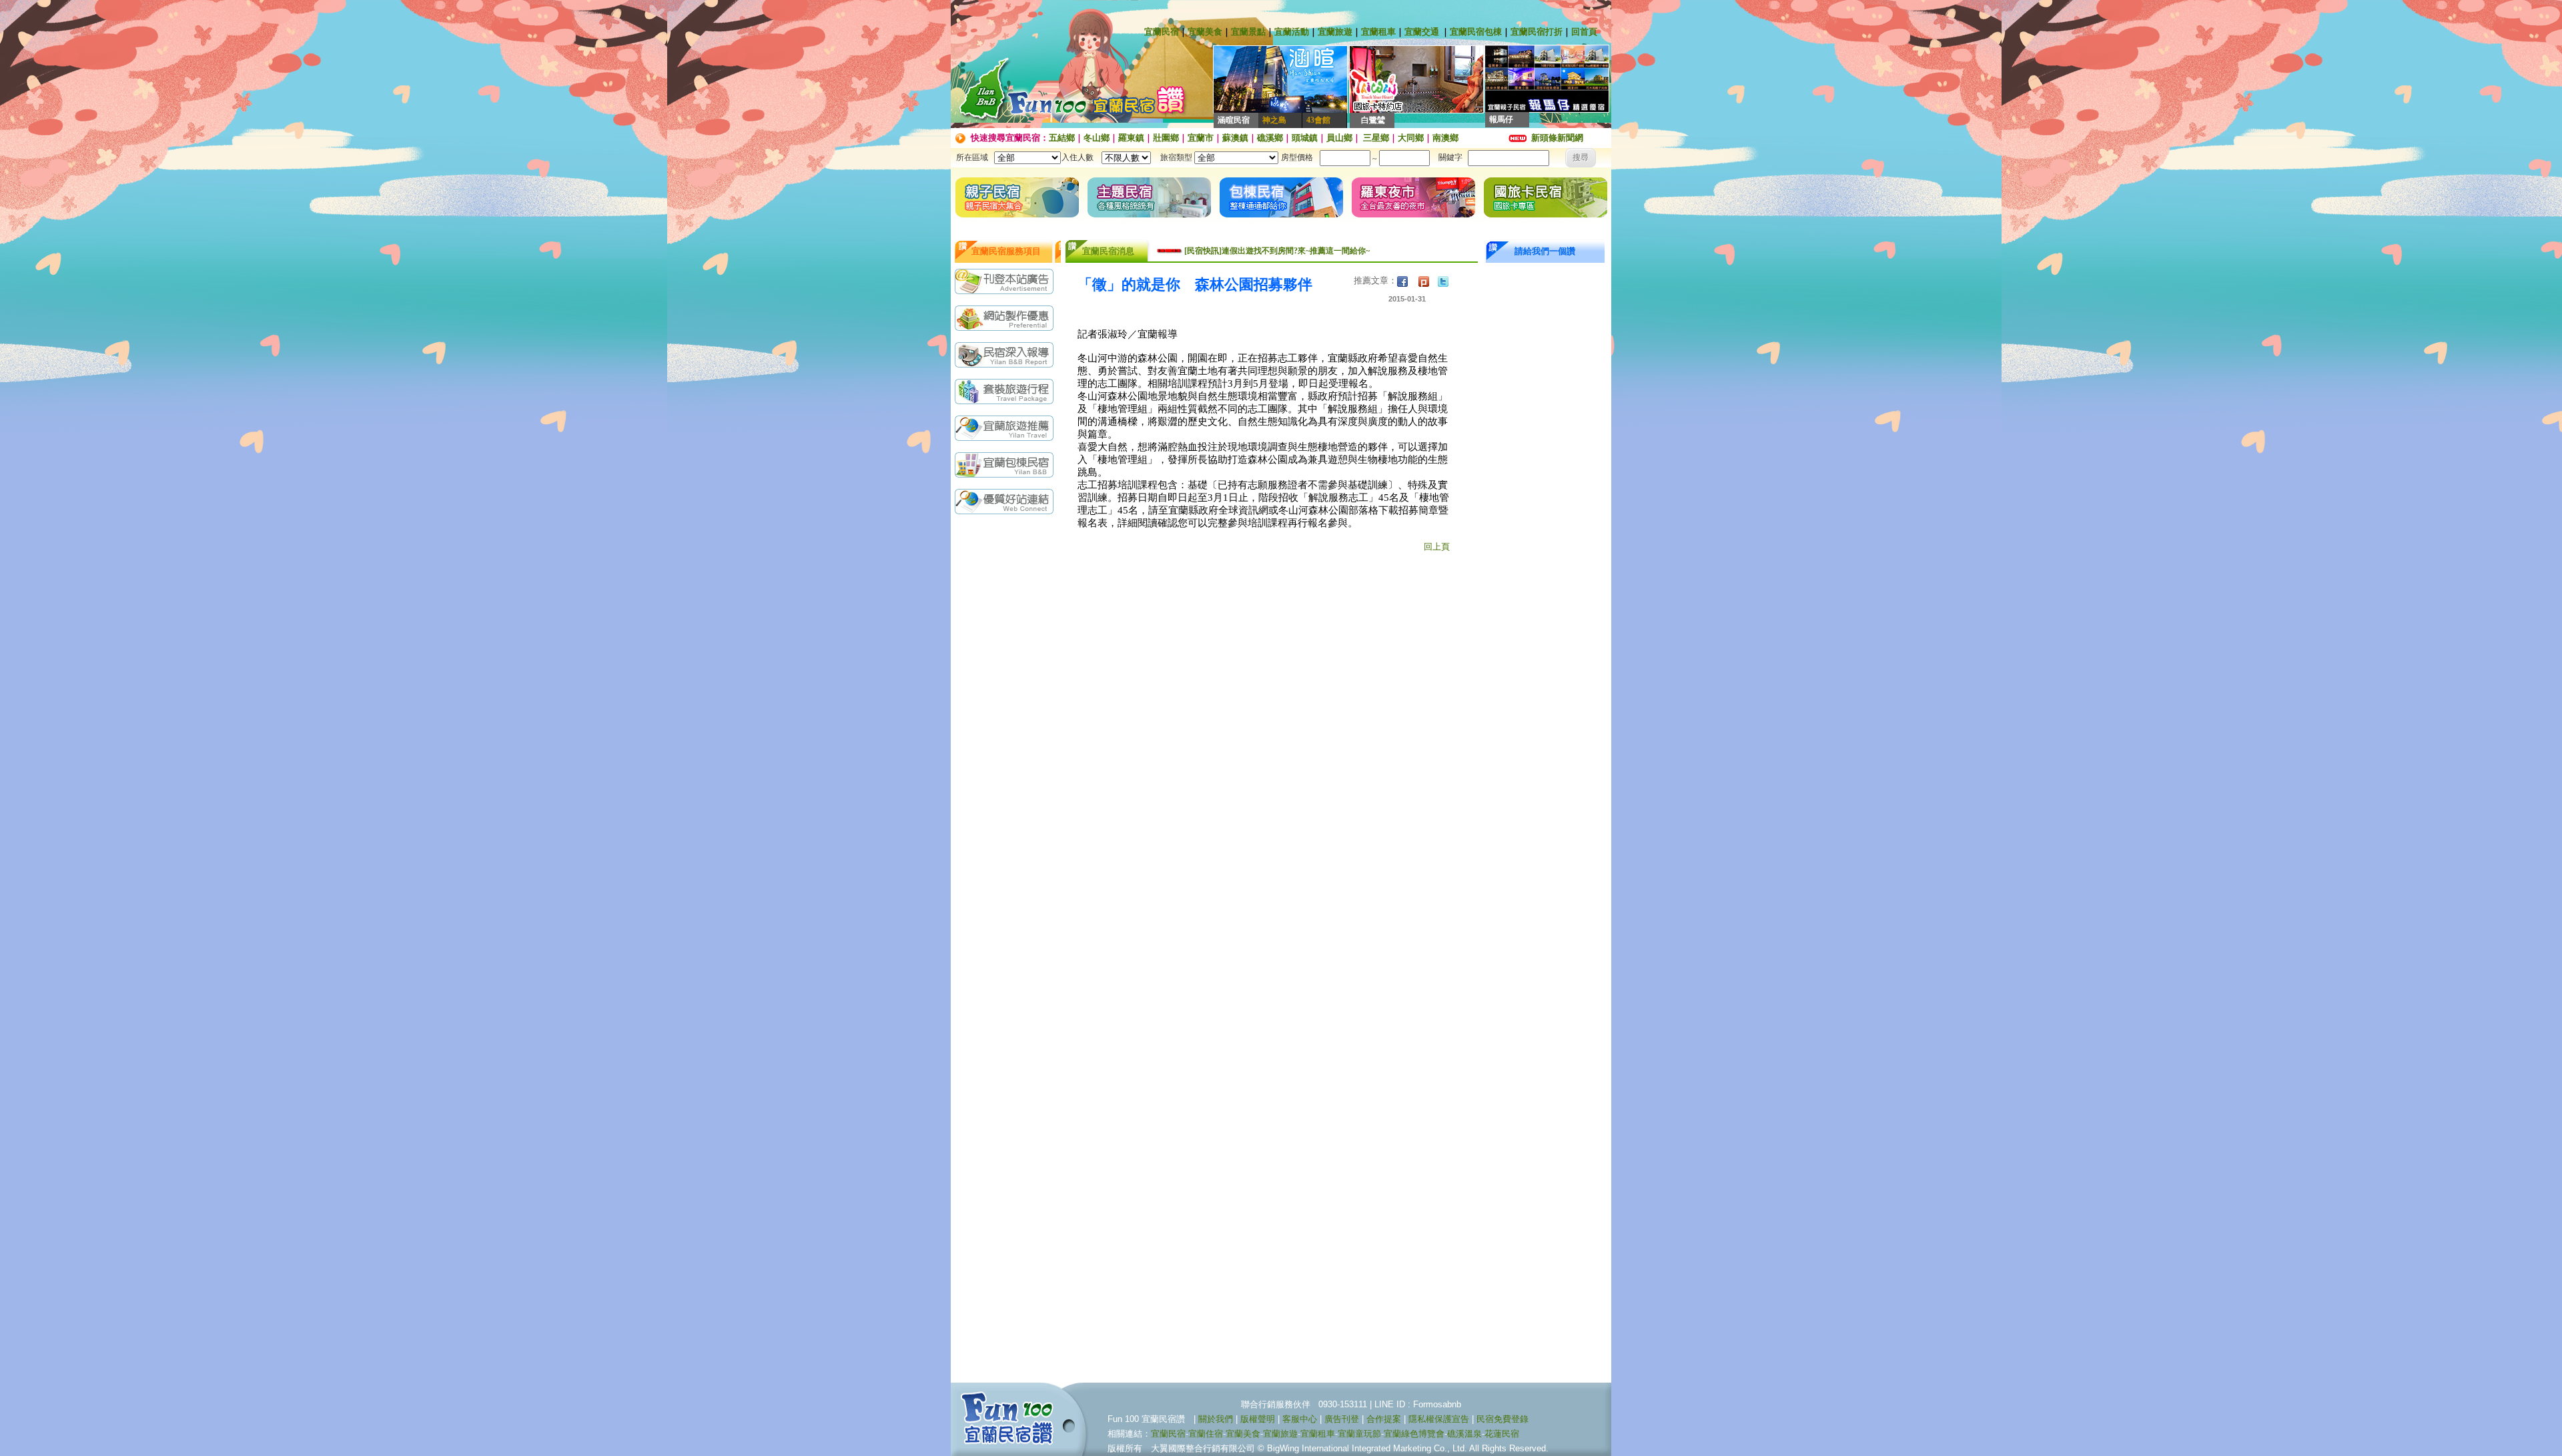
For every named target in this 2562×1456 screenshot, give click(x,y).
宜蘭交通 (1422, 32)
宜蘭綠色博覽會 (1414, 1434)
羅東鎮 (1131, 138)
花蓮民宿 (1502, 1434)
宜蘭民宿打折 (1537, 32)
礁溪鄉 (1270, 138)
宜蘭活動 (1292, 32)
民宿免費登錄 (1503, 1419)
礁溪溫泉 (1464, 1434)
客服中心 (1300, 1419)
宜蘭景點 (1248, 32)
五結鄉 (1062, 138)
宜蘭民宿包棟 (1476, 32)
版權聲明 (1258, 1419)
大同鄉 (1411, 138)
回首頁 (1584, 32)
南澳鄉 (1445, 138)
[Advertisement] (1007, 732)
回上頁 (1437, 547)
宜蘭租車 (1378, 32)
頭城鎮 (1305, 138)
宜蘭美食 (1205, 32)
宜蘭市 (1201, 138)
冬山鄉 (1097, 138)
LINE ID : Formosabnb (1418, 1404)
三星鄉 (1375, 138)
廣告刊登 (1342, 1419)
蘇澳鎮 (1235, 138)
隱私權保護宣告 (1439, 1419)
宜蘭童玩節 (1359, 1434)
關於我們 (1216, 1419)
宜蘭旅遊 (1335, 32)
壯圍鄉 (1166, 138)
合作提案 (1384, 1419)
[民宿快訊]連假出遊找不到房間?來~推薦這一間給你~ (1277, 251)
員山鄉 (1339, 138)
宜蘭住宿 (1206, 1434)
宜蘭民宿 (1162, 32)
